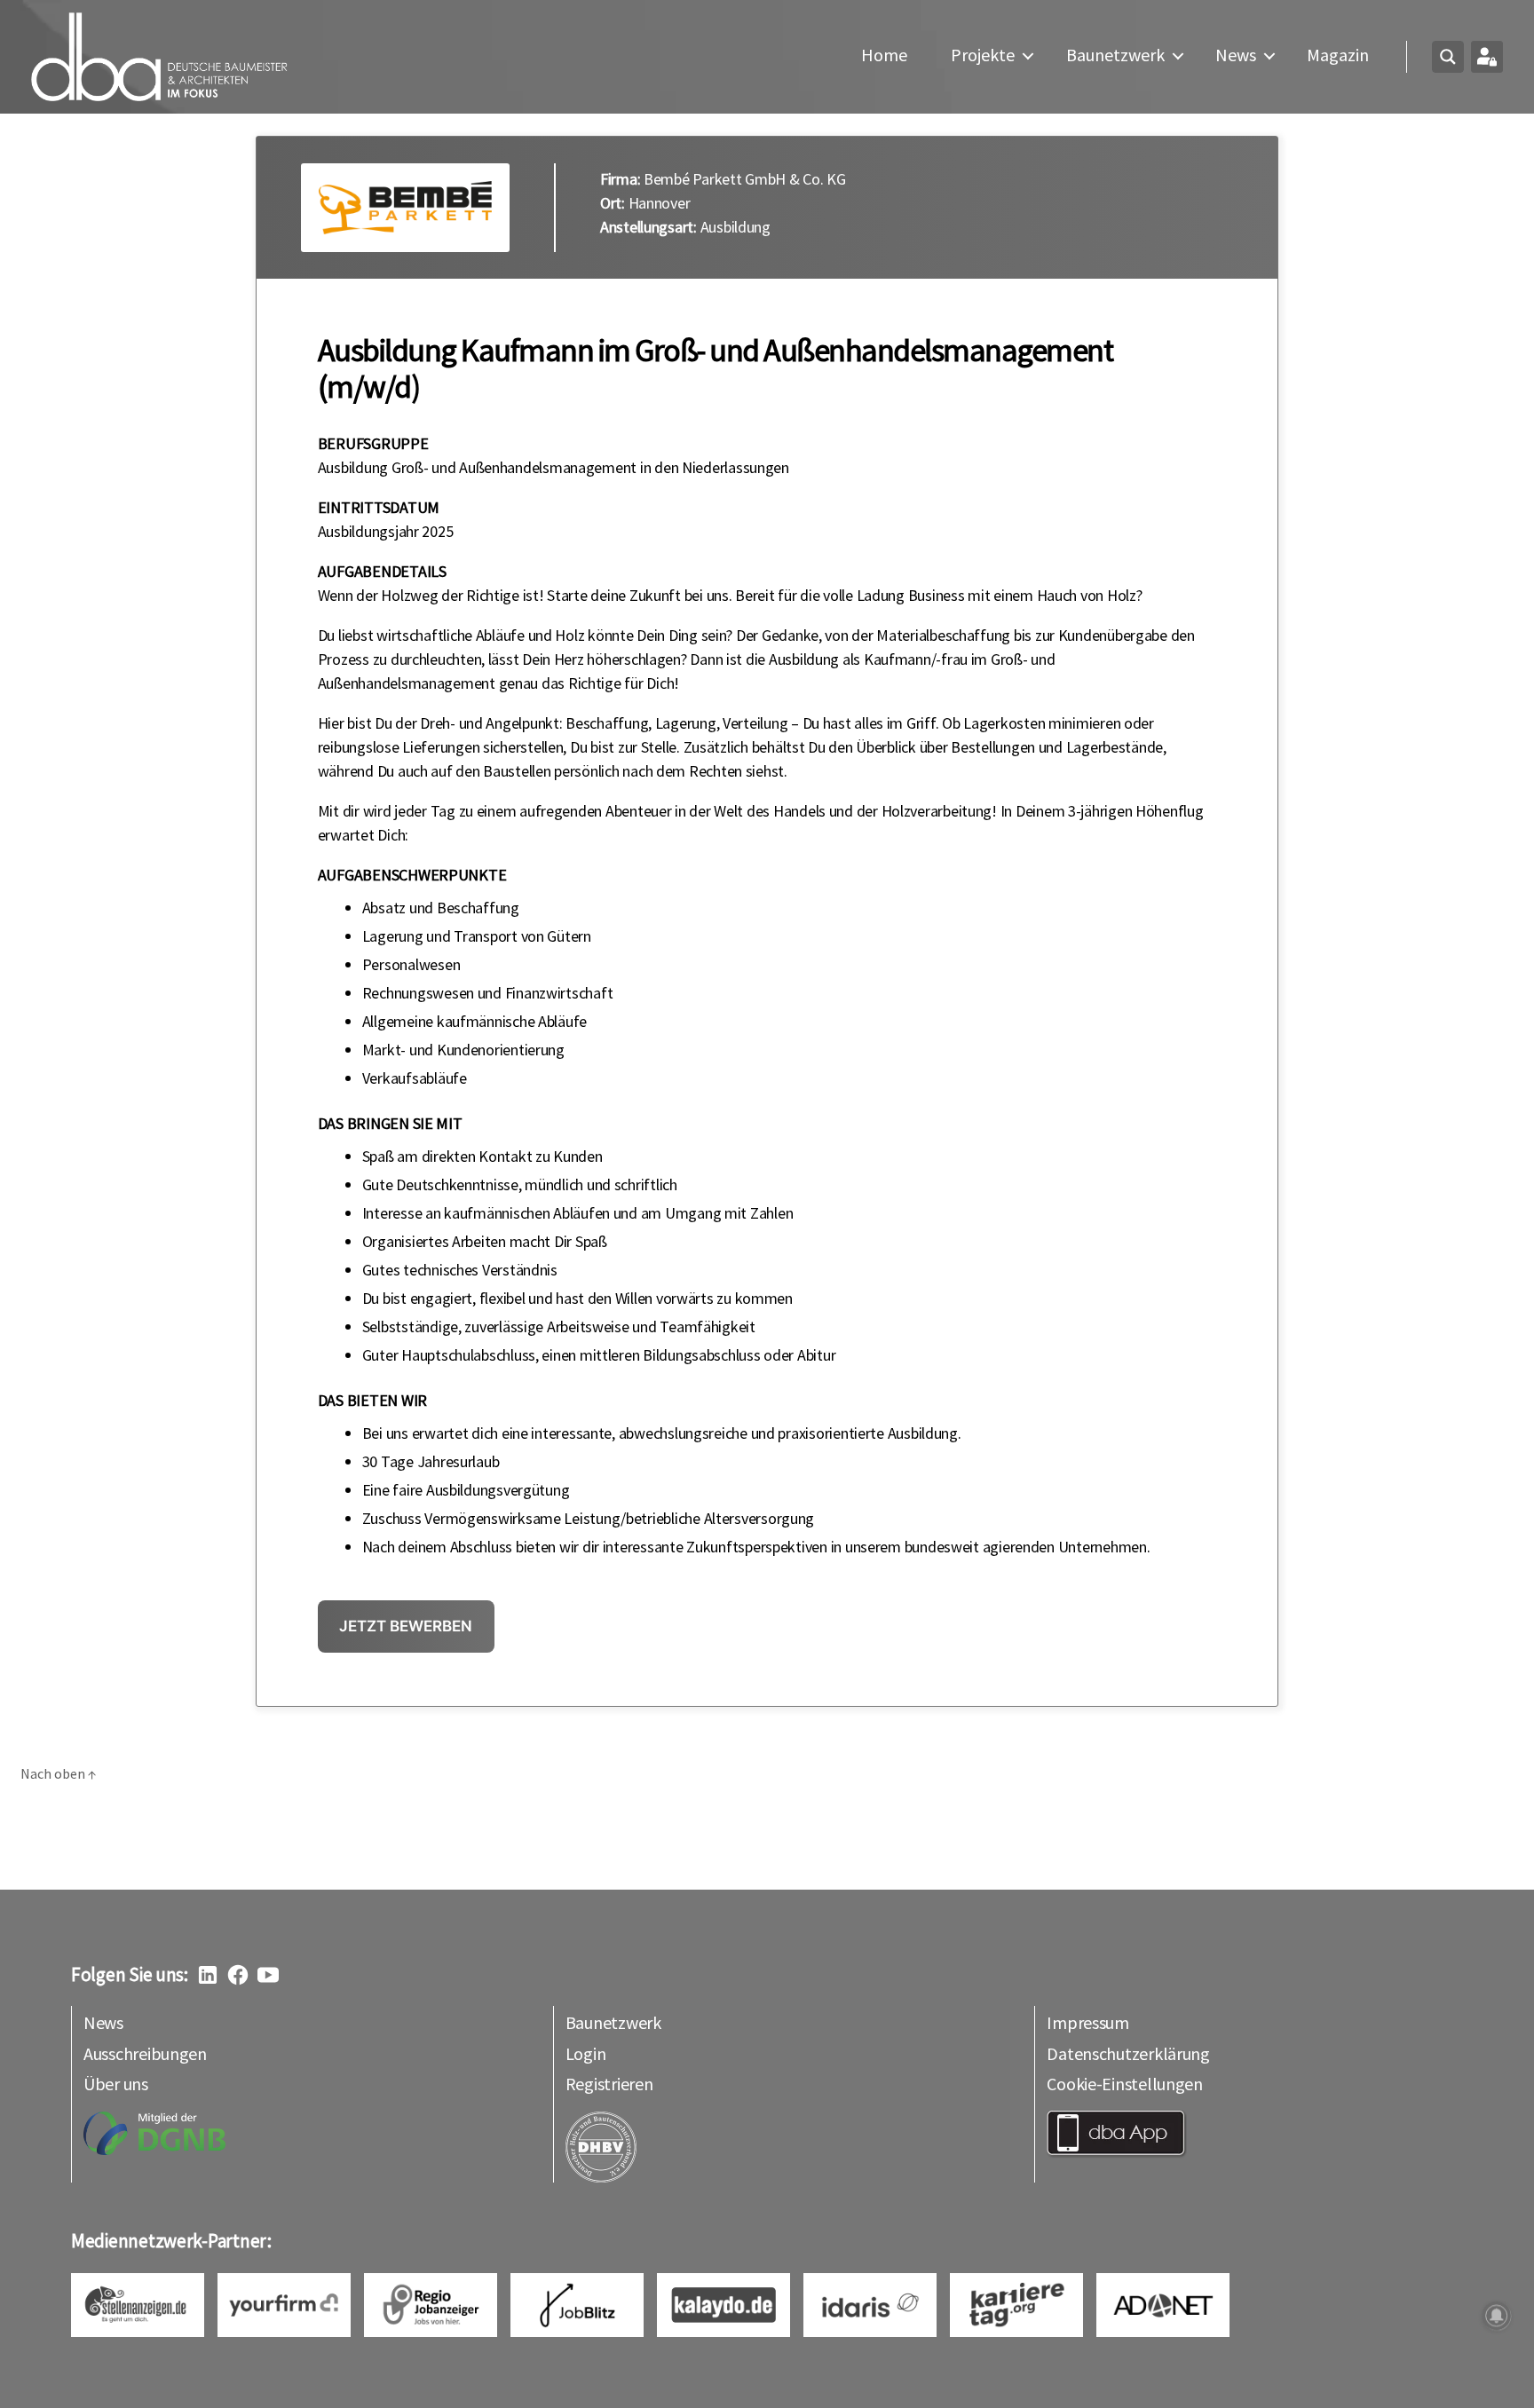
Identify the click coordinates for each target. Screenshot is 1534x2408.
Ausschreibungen (145, 2053)
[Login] (1487, 57)
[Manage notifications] (1497, 2316)
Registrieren (609, 2084)
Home (884, 55)
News (1236, 55)
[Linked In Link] (208, 1975)
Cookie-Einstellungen (1125, 2084)
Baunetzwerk (1115, 55)
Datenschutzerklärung (1128, 2053)
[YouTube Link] (268, 1975)
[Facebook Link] (238, 1975)
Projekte (983, 55)
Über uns (116, 2084)
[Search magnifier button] (1448, 57)
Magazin (1338, 55)
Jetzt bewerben (406, 1626)
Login (586, 2053)
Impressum (1088, 2022)
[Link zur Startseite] (160, 57)
